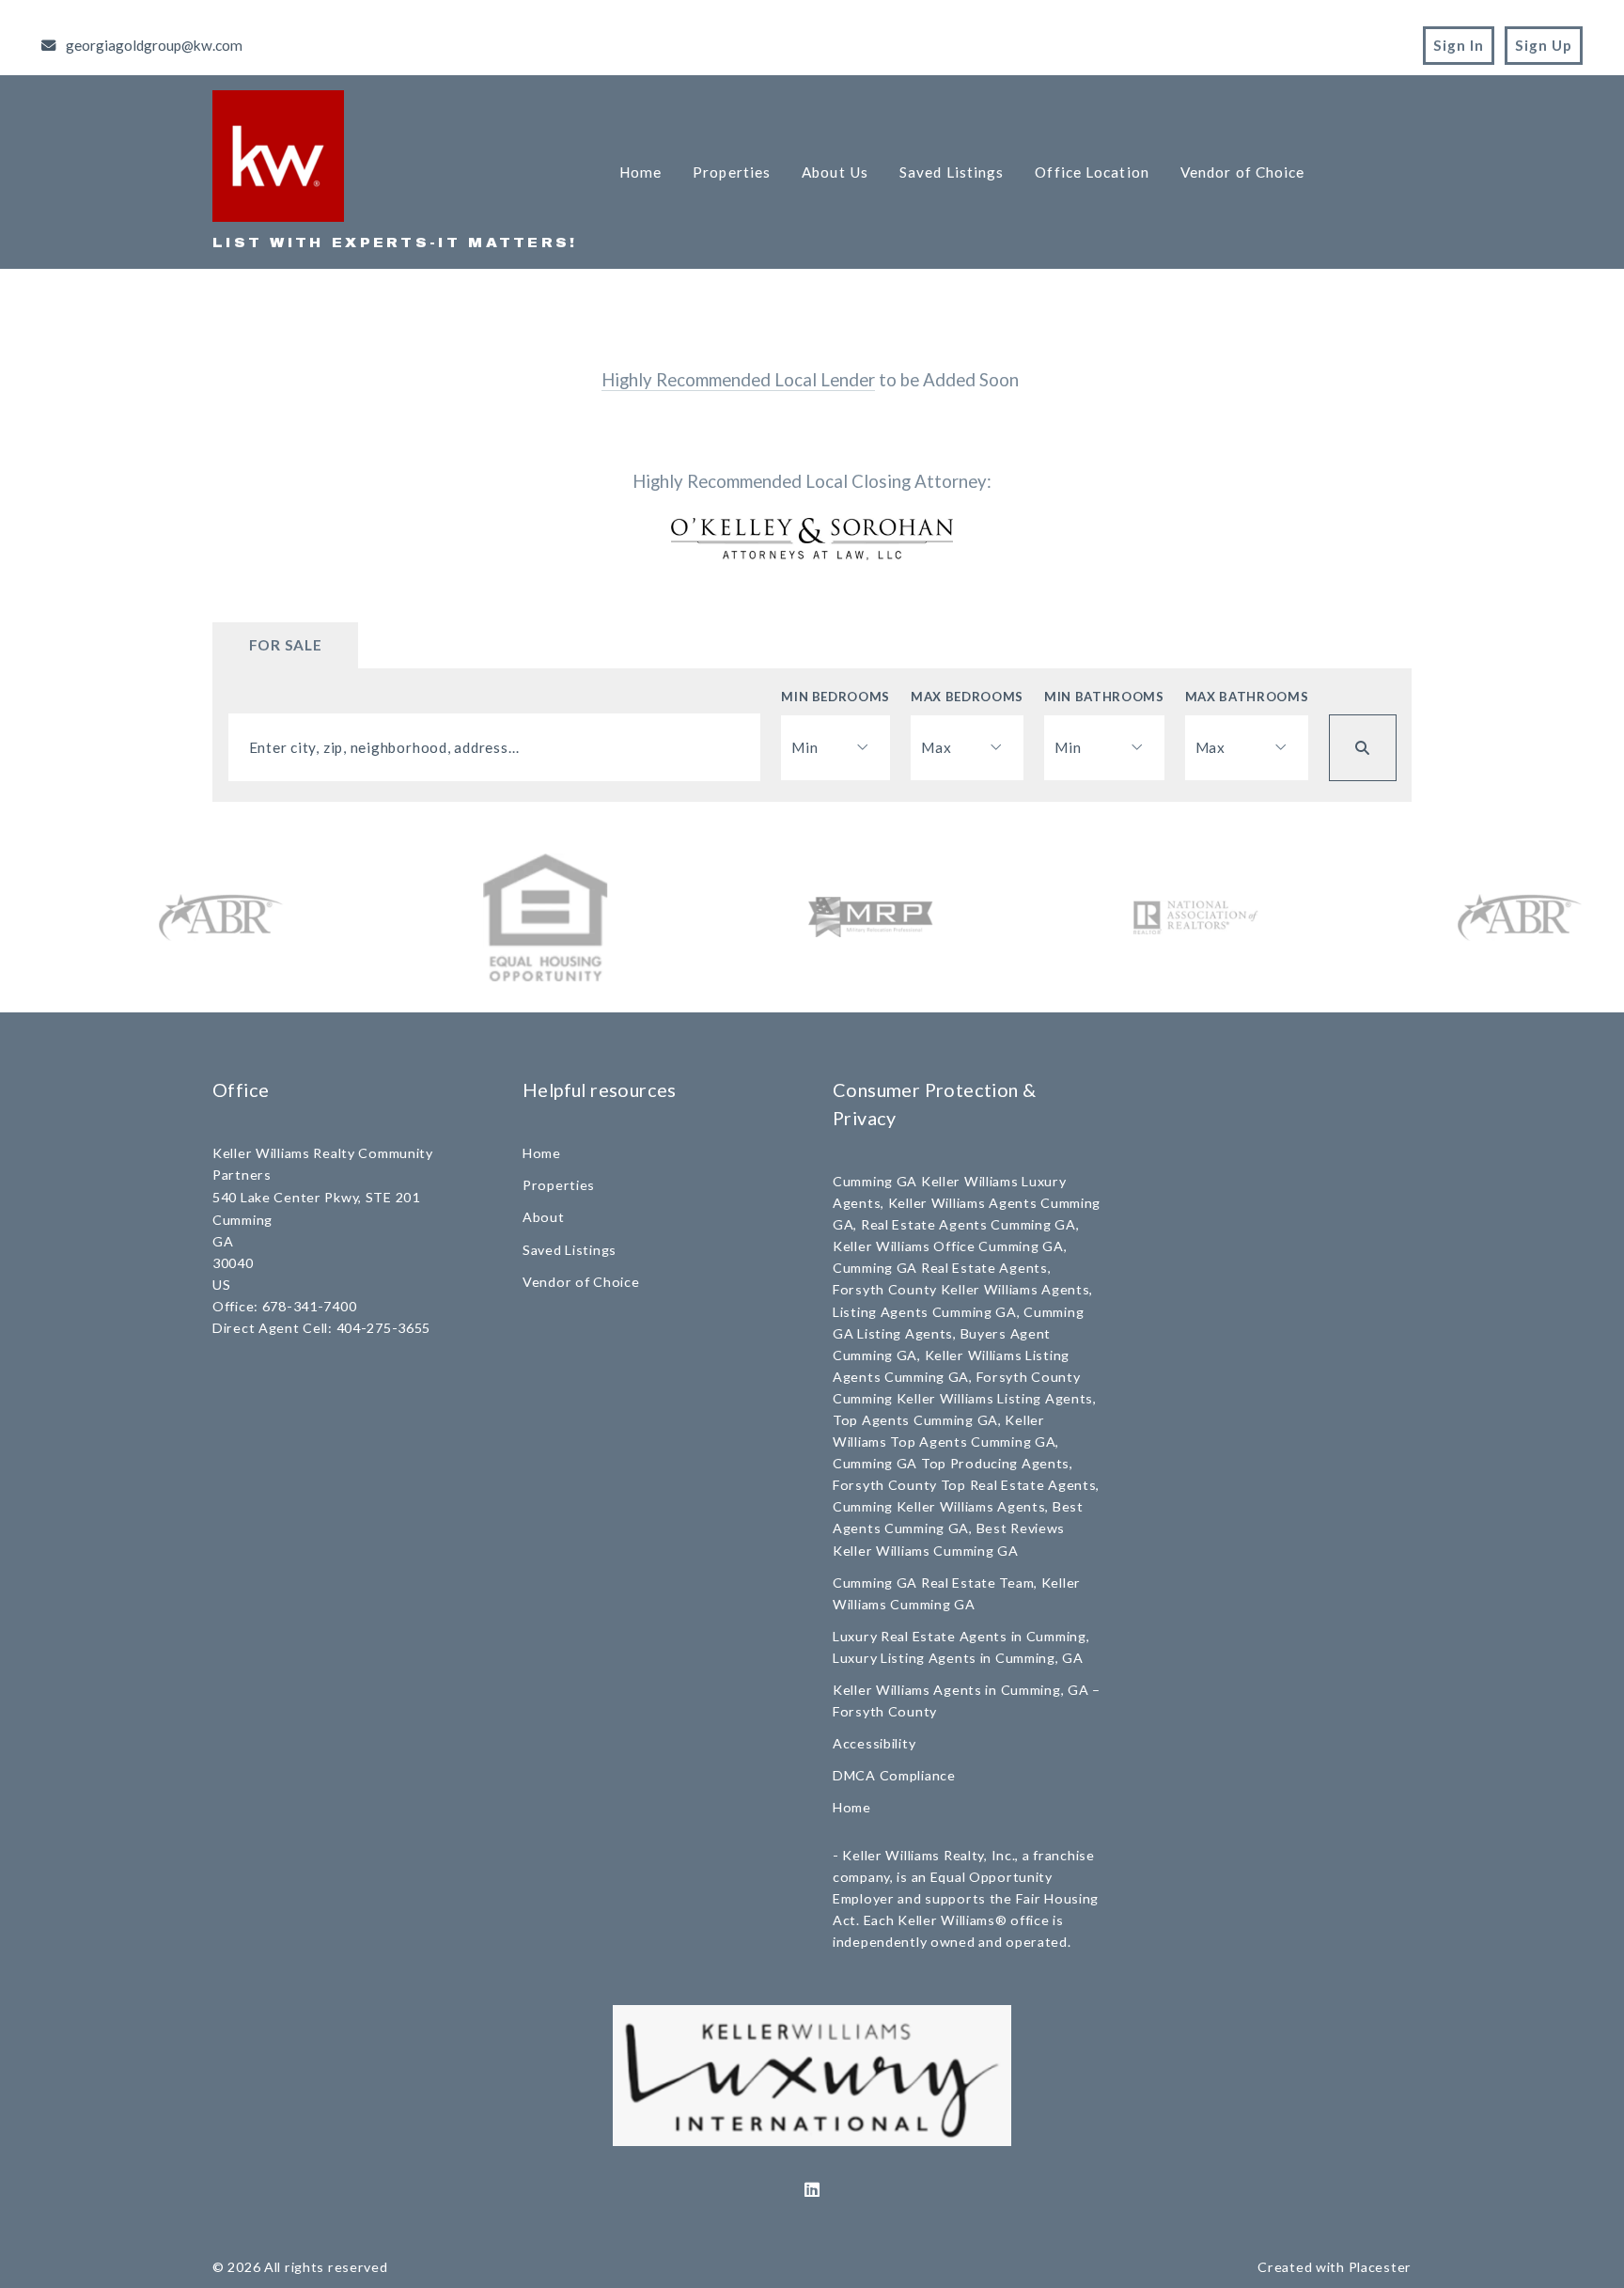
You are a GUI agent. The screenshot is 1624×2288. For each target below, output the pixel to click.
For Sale (286, 645)
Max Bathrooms (1247, 697)
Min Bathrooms (1104, 697)
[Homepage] (278, 156)
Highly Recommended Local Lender (738, 380)
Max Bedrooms (967, 697)
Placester (1380, 2267)
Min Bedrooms (835, 697)
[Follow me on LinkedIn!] (812, 2190)
